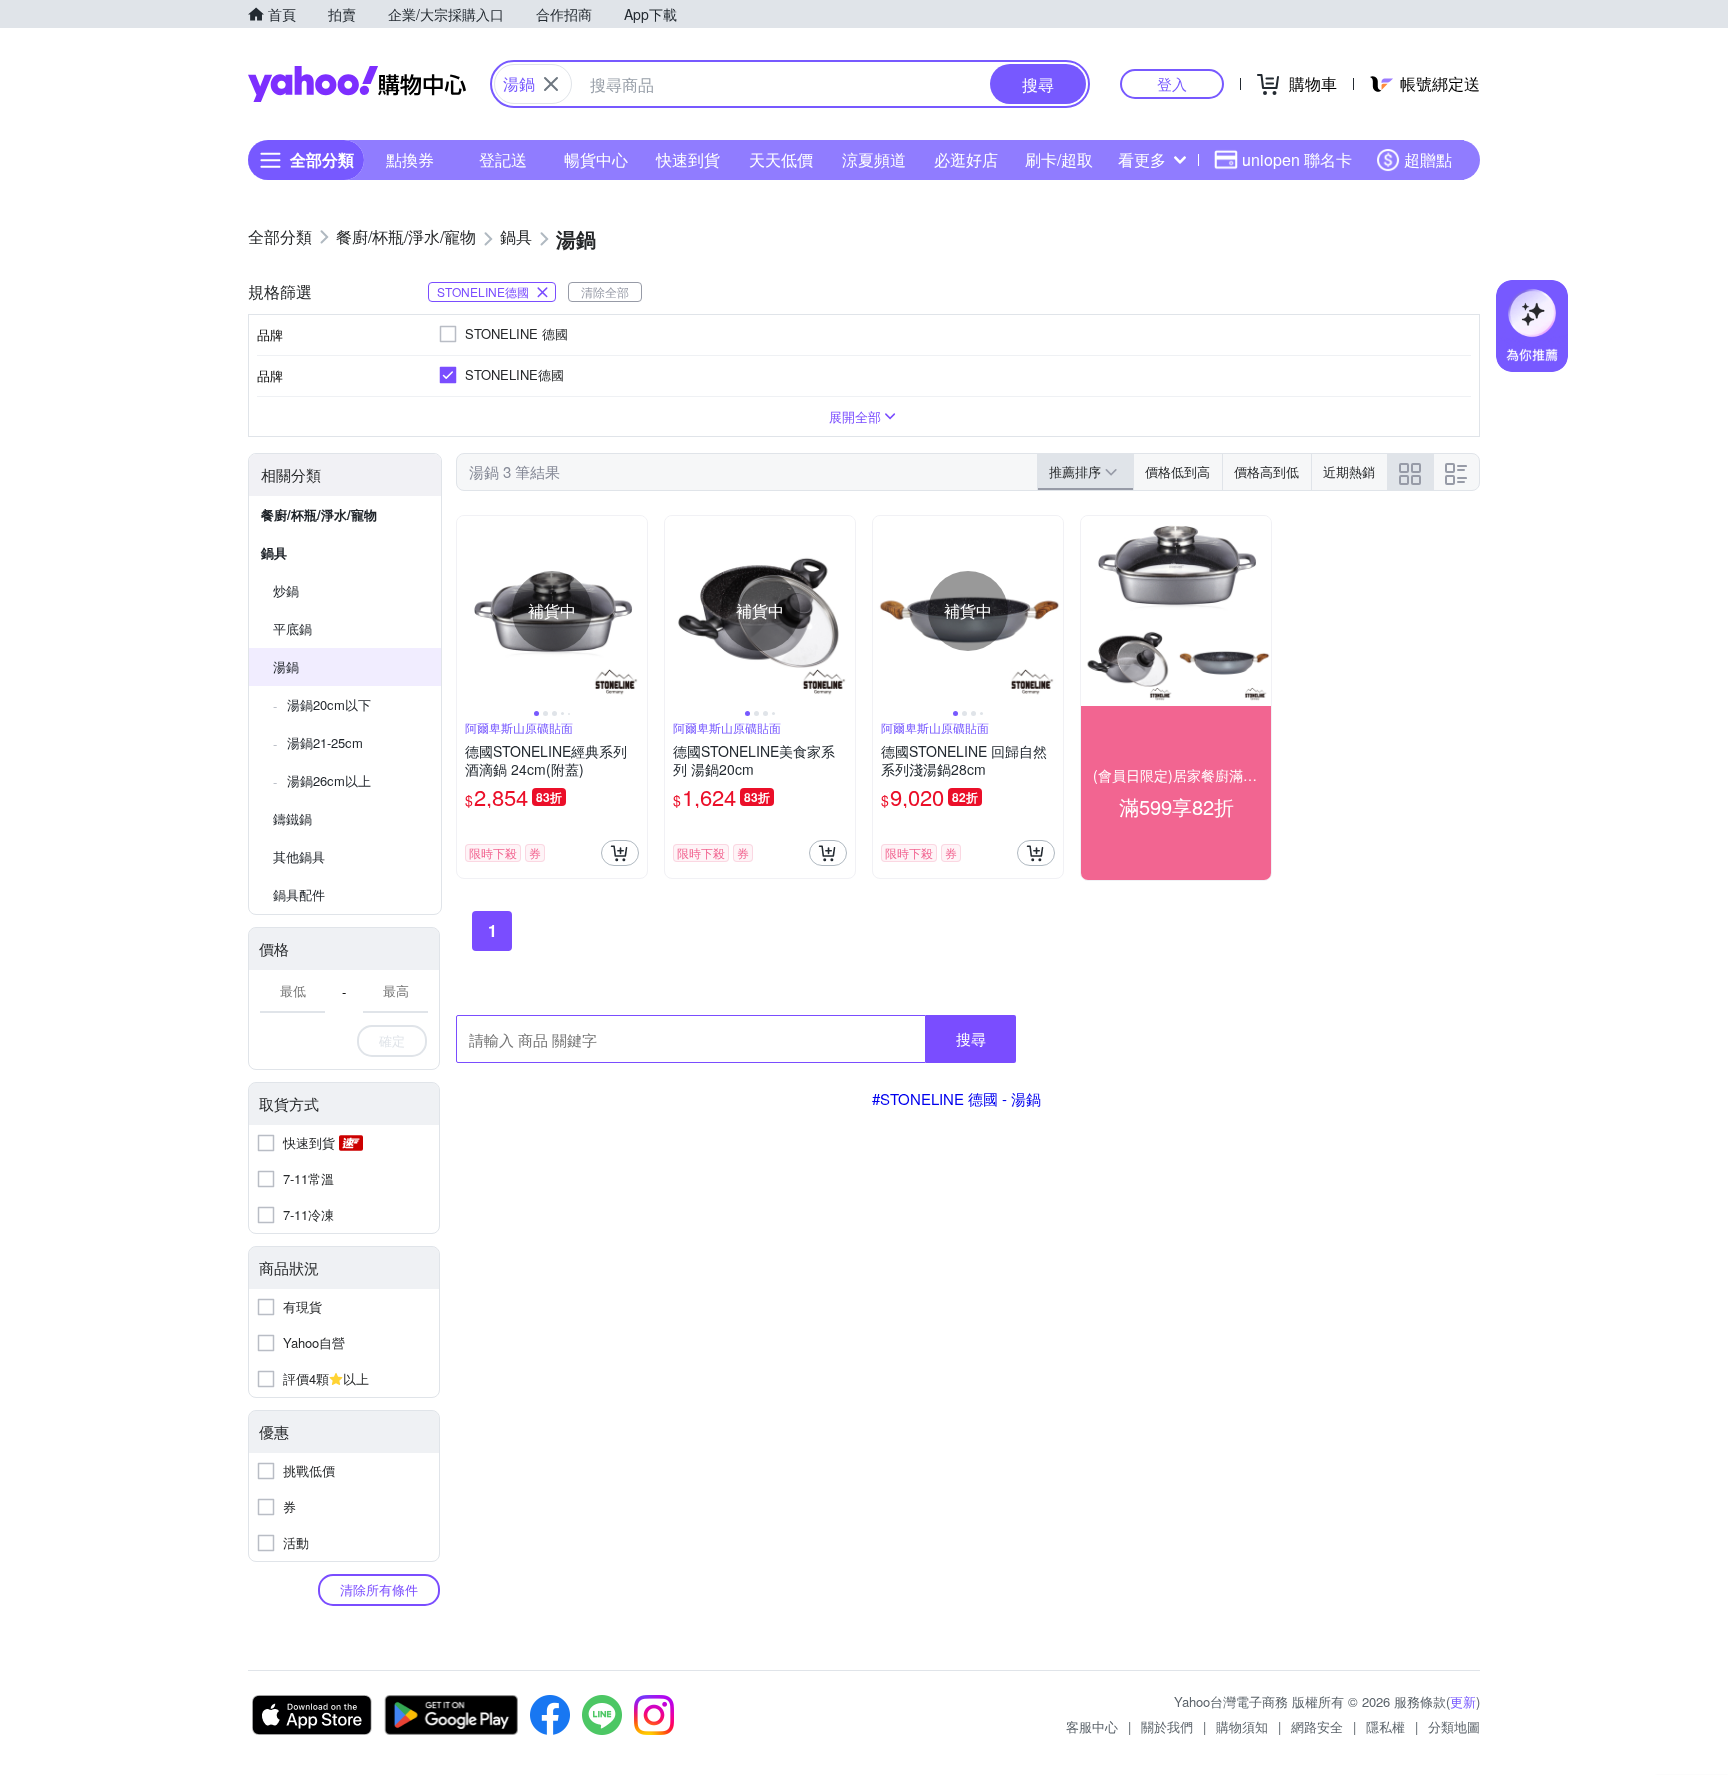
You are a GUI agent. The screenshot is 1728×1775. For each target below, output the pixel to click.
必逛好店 (966, 159)
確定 (392, 1040)
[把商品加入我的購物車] (620, 853)
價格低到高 (1177, 471)
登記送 (503, 159)
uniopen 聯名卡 (1297, 159)
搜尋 (971, 1038)
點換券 (410, 159)
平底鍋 (292, 628)
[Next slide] (634, 611)
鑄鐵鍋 (292, 818)
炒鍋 (286, 590)
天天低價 (781, 159)
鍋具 (274, 552)
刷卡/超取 (1059, 159)
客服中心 (1092, 1726)
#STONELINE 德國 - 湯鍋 (956, 1098)
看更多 (1142, 159)
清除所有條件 (379, 1589)
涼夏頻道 (874, 159)
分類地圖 (1454, 1726)
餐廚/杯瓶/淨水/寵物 (319, 514)
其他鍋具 (299, 856)
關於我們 (1167, 1726)
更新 (1463, 1701)
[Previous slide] (470, 611)
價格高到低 (1266, 471)
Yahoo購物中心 (357, 84)
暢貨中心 (596, 159)
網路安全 (1317, 1726)
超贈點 (1428, 159)
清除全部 (605, 291)
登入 (1172, 83)
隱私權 (1385, 1726)
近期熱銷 (1349, 471)
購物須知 (1242, 1726)
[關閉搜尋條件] (551, 84)
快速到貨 (688, 159)
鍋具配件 (299, 894)
